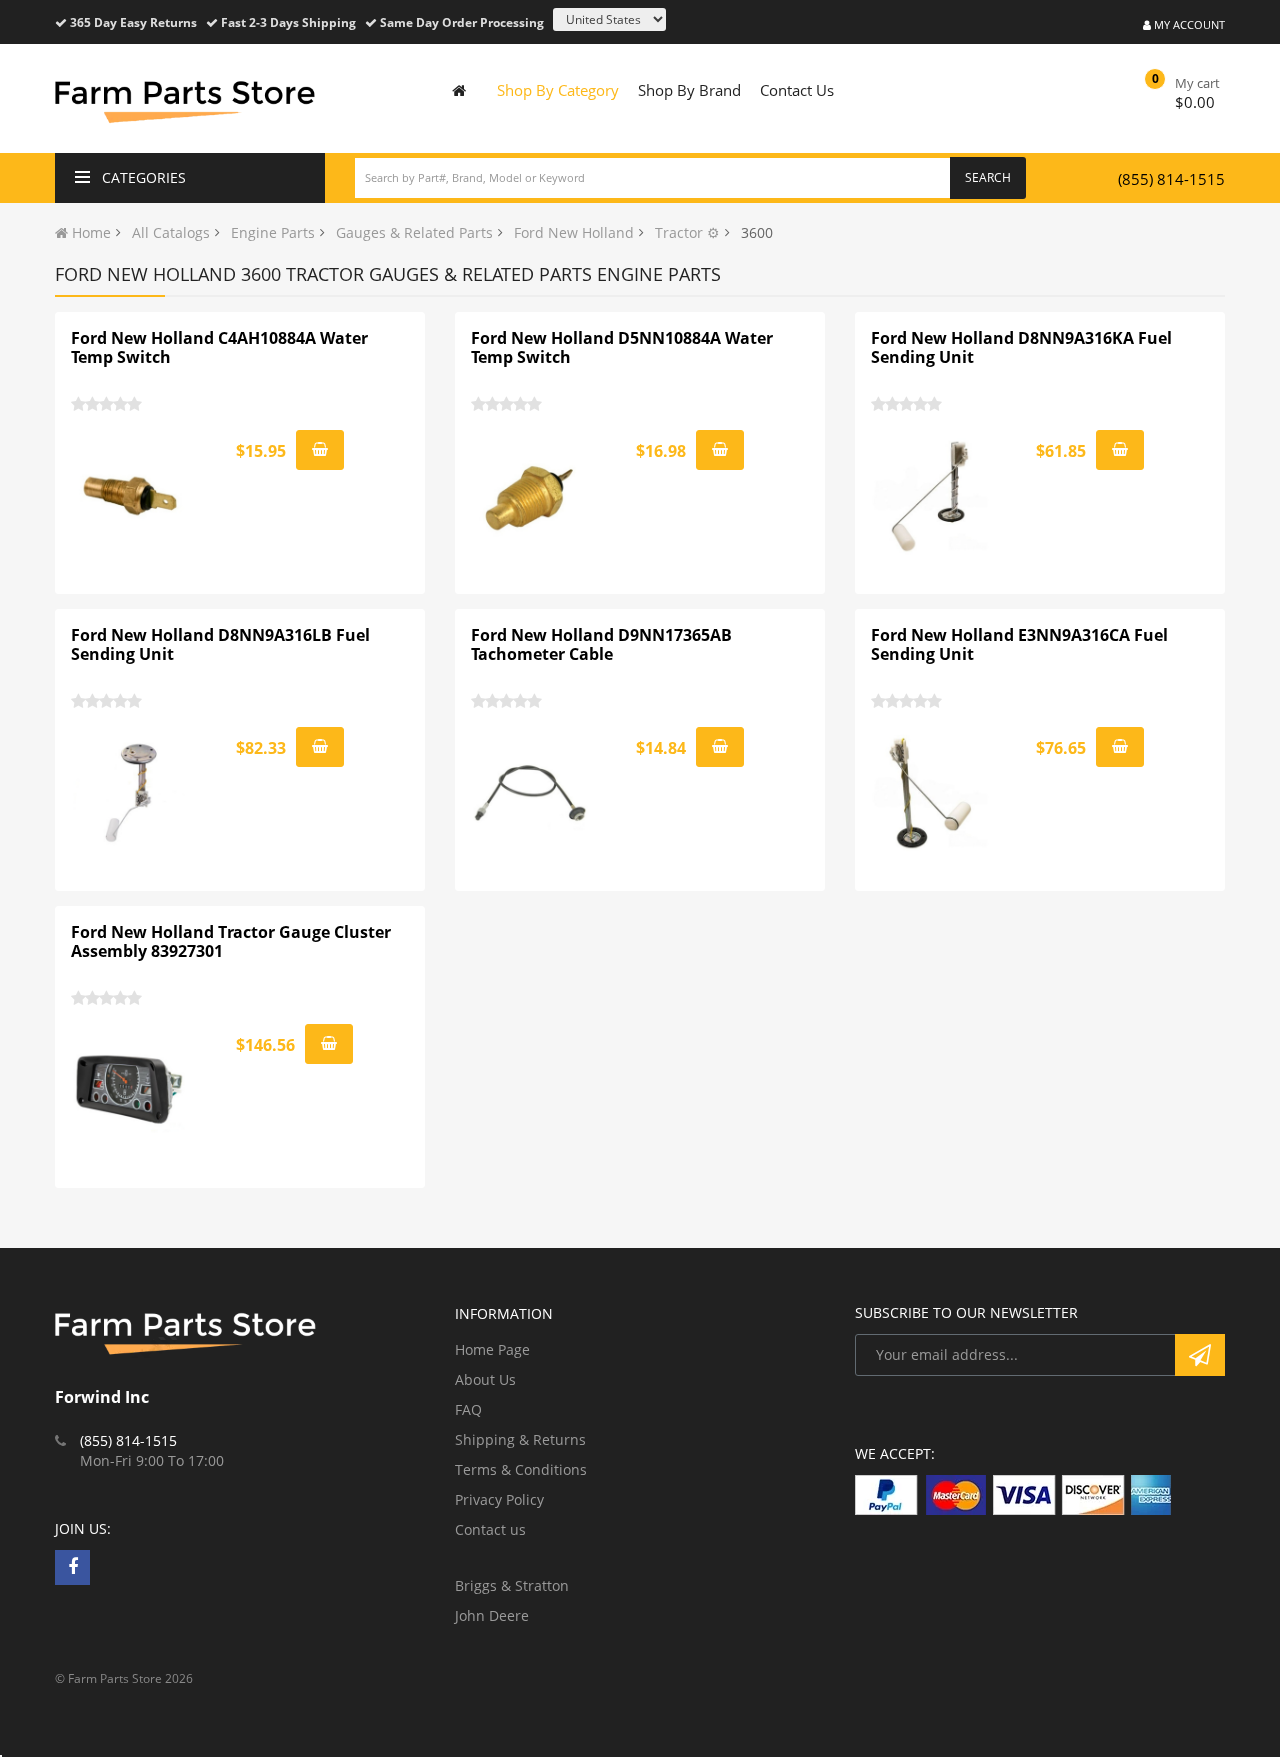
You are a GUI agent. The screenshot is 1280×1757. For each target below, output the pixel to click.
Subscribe (1200, 1355)
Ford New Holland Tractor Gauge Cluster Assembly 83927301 (231, 942)
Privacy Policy (499, 1499)
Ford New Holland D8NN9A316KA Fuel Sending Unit (1021, 348)
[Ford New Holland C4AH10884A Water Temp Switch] (131, 496)
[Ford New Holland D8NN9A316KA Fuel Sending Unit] (931, 496)
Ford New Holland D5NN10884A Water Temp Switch (622, 348)
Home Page (492, 1349)
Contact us (490, 1529)
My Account (1188, 24)
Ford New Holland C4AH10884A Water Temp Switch (219, 348)
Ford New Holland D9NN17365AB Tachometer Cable (601, 645)
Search (988, 177)
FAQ (468, 1409)
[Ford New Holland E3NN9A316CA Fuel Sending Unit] (931, 793)
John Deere (492, 1615)
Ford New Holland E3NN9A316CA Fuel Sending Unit (1019, 645)
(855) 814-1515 (1171, 179)
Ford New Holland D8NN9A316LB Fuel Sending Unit (220, 645)
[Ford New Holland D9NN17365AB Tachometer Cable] (531, 793)
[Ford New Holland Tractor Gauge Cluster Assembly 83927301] (131, 1090)
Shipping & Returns (520, 1439)
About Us (485, 1379)
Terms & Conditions (521, 1469)
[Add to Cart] (320, 450)
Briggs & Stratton (512, 1585)
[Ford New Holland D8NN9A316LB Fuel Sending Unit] (131, 793)
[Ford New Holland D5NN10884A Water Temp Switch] (531, 496)
